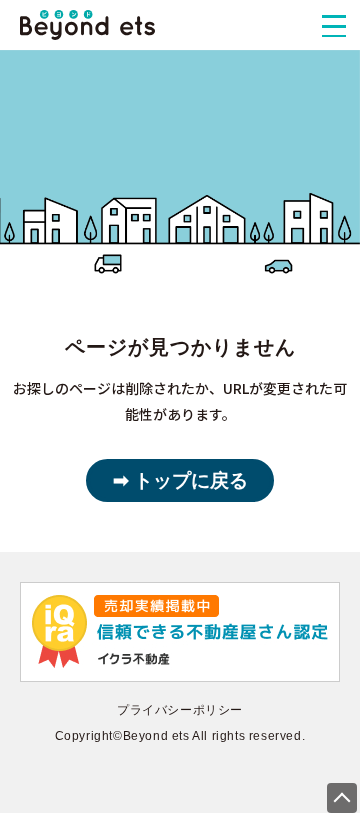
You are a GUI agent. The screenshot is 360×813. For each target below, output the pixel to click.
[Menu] (334, 26)
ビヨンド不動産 (87, 25)
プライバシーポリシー (180, 710)
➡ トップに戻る (180, 480)
